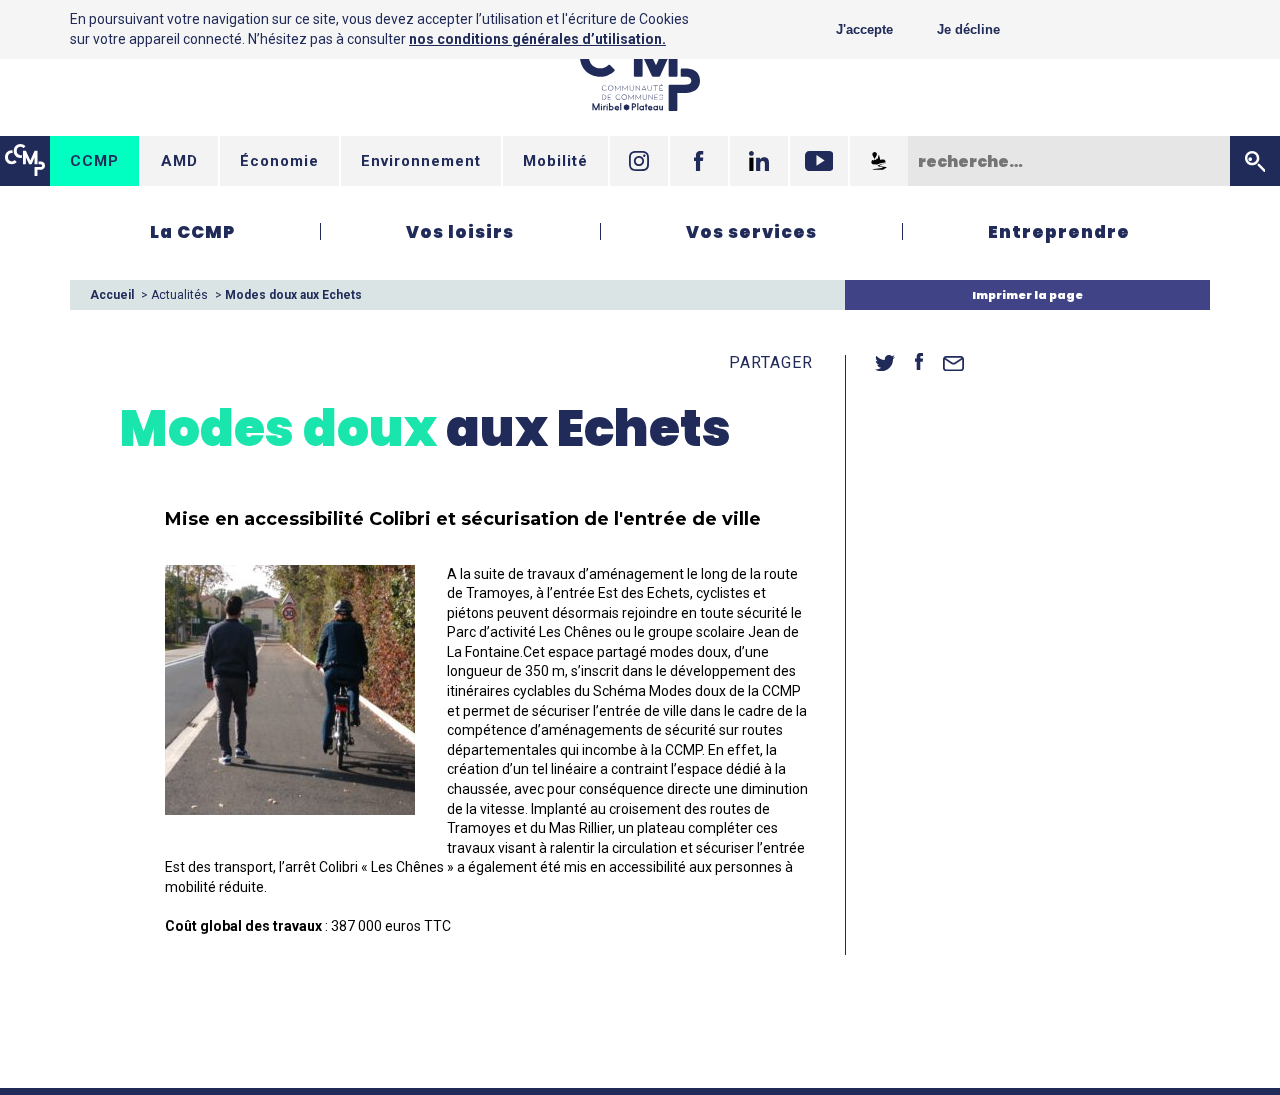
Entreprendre (1059, 232)
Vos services (751, 232)
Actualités (179, 295)
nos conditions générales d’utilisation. (537, 39)
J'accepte (864, 29)
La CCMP (192, 232)
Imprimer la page (1027, 295)
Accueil (112, 295)
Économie (279, 161)
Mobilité (555, 161)
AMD (179, 161)
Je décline (968, 29)
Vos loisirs (460, 232)
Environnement (421, 161)
